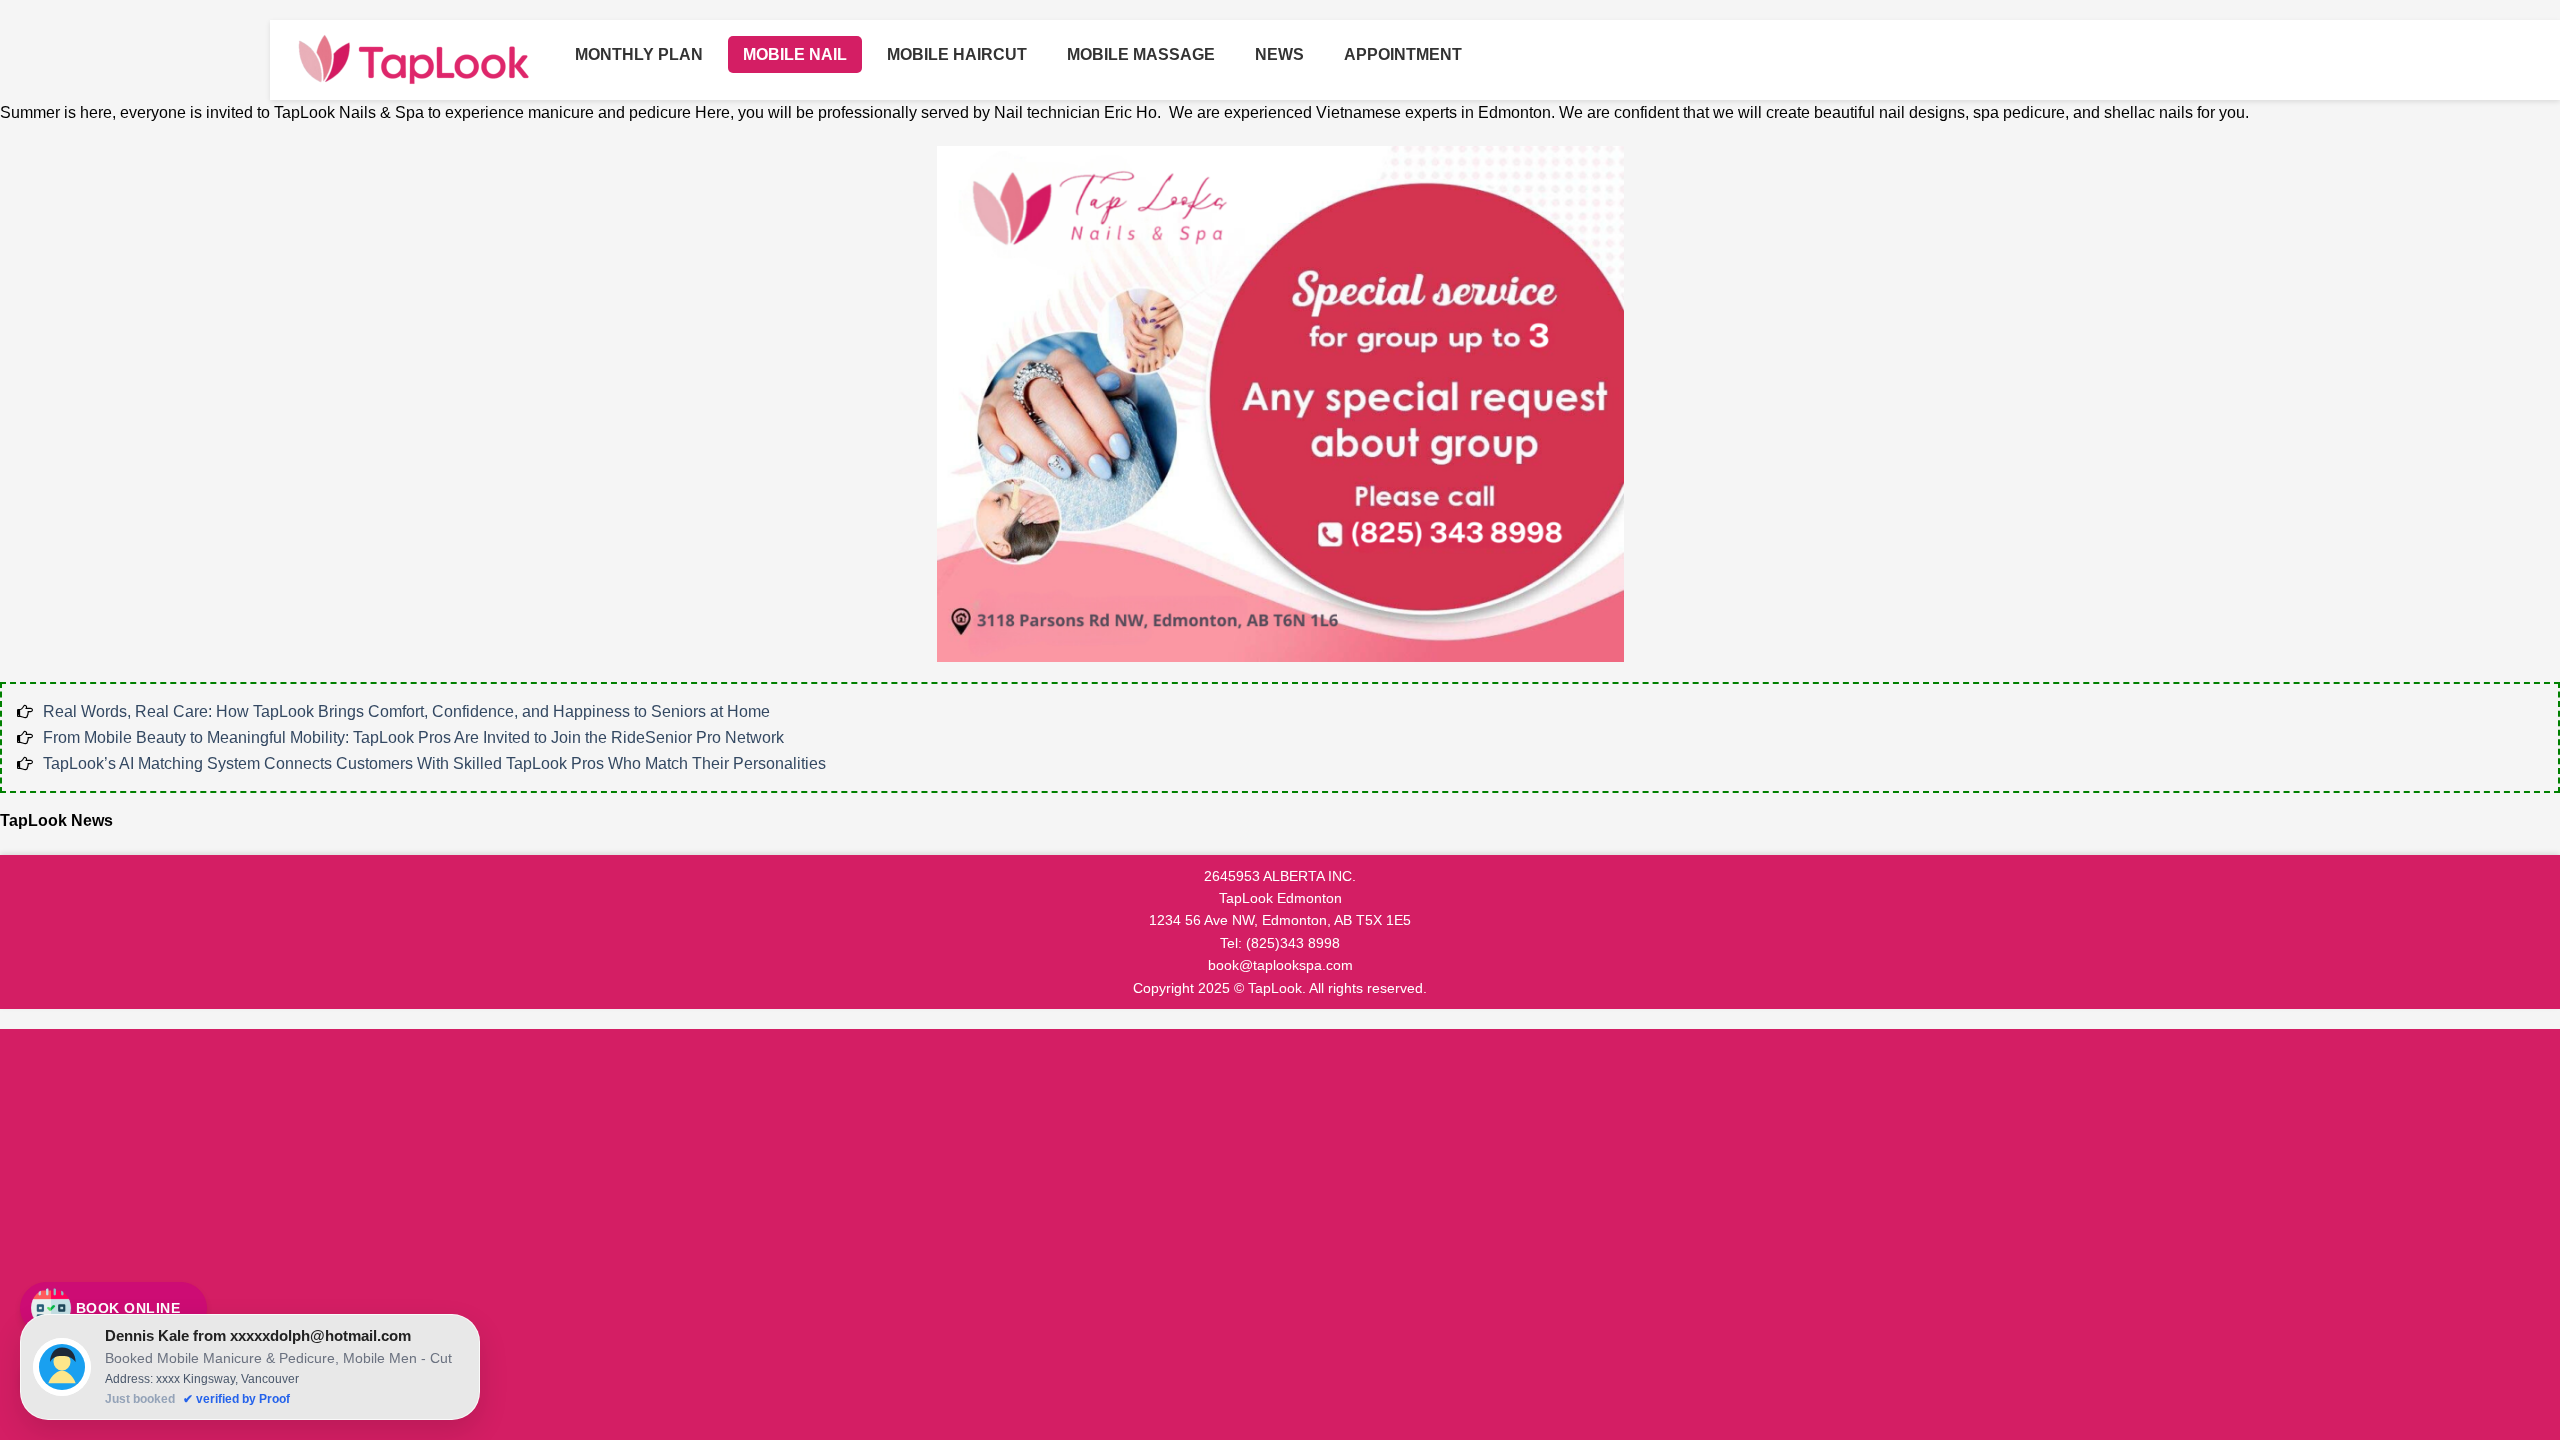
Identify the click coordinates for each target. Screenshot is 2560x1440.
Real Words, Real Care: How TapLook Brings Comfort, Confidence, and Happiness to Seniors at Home (406, 711)
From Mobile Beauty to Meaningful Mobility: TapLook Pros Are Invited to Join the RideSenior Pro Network (413, 737)
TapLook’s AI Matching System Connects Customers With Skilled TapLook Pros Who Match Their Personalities (434, 763)
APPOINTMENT (1403, 54)
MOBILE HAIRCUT (957, 54)
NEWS (1279, 54)
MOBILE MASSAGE (1141, 54)
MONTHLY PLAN (639, 54)
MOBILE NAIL (795, 54)
